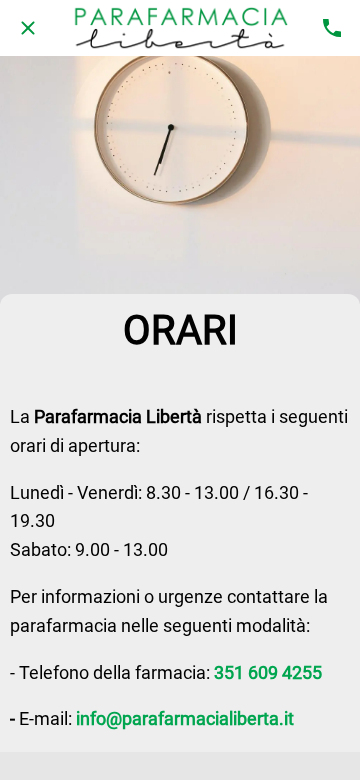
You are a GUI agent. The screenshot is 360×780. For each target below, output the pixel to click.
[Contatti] (332, 28)
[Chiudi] (28, 28)
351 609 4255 (268, 672)
